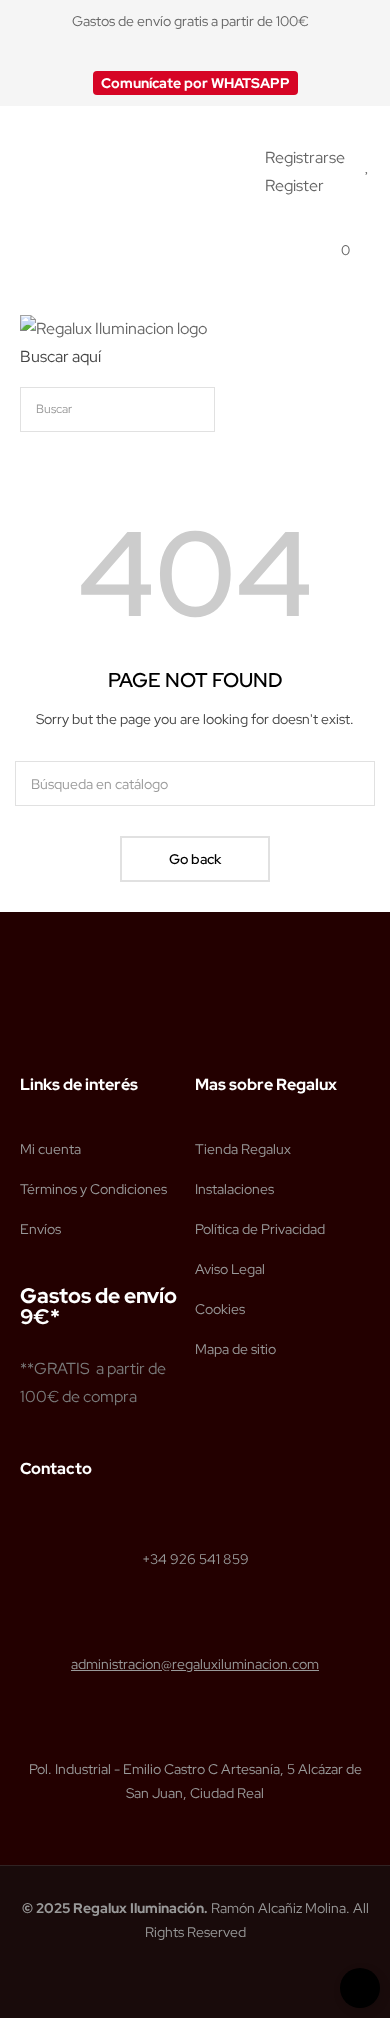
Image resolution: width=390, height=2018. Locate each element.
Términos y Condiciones (93, 1189)
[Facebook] (29, 1034)
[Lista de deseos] (367, 165)
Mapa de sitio (235, 1349)
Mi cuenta (50, 1149)
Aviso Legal (230, 1269)
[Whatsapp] (105, 1034)
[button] (195, 83)
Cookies (220, 1309)
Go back (195, 859)
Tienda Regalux (243, 1149)
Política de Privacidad (260, 1229)
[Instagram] (67, 1034)
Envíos (40, 1229)
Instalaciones (234, 1189)
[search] (345, 409)
